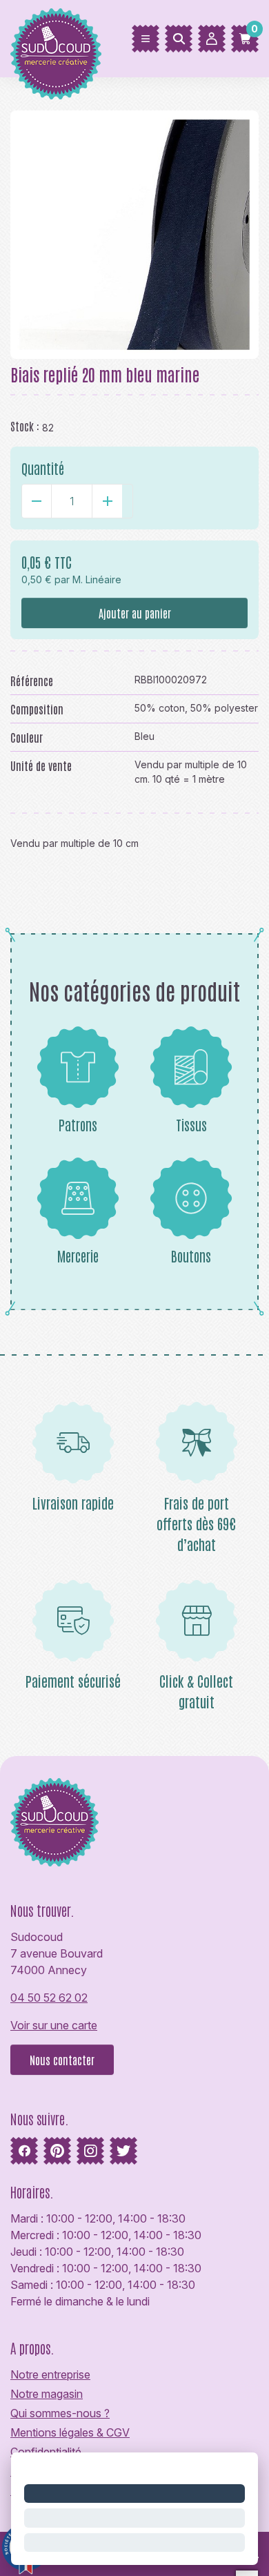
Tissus (191, 1124)
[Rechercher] (179, 39)
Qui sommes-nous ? (60, 2413)
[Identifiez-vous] (212, 39)
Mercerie (78, 1256)
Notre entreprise (50, 2374)
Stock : (25, 426)
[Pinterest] (57, 2151)
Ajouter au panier (135, 613)
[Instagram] (90, 2151)
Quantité (43, 468)
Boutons (191, 1256)
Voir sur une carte (54, 2025)
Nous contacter (62, 2060)
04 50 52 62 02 (49, 1998)
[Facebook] (24, 2151)
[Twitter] (123, 2151)
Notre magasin (47, 2394)
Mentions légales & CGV (70, 2432)
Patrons (78, 1124)
